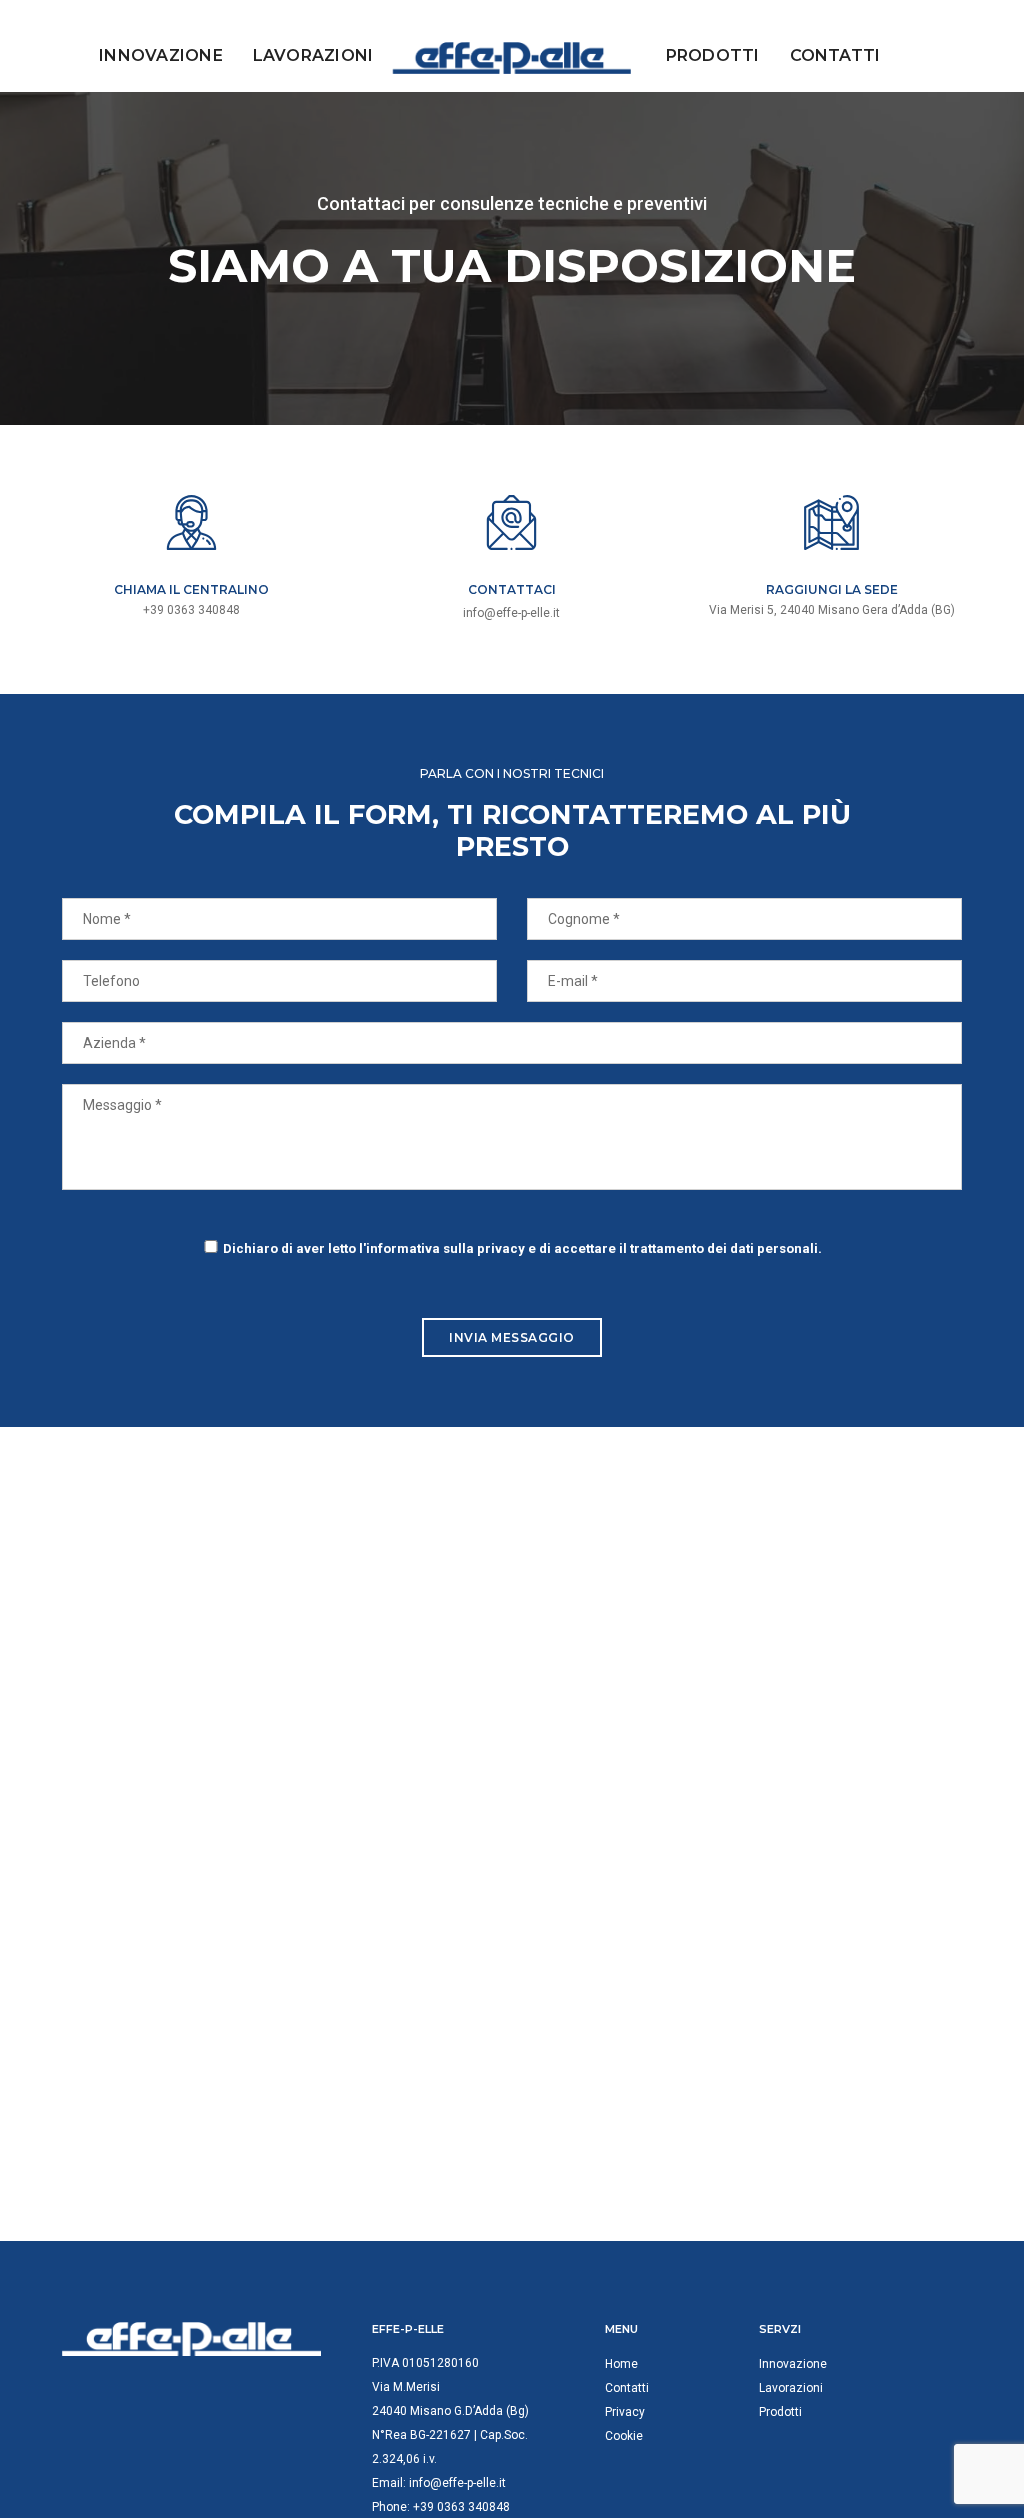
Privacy (625, 2412)
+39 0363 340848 (461, 2507)
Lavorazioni (313, 55)
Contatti (835, 55)
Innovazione (161, 55)
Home (621, 2364)
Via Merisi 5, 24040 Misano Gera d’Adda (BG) (832, 610)
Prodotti (713, 55)
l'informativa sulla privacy (442, 1248)
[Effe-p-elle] (512, 58)
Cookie (624, 2436)
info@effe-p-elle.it (511, 613)
